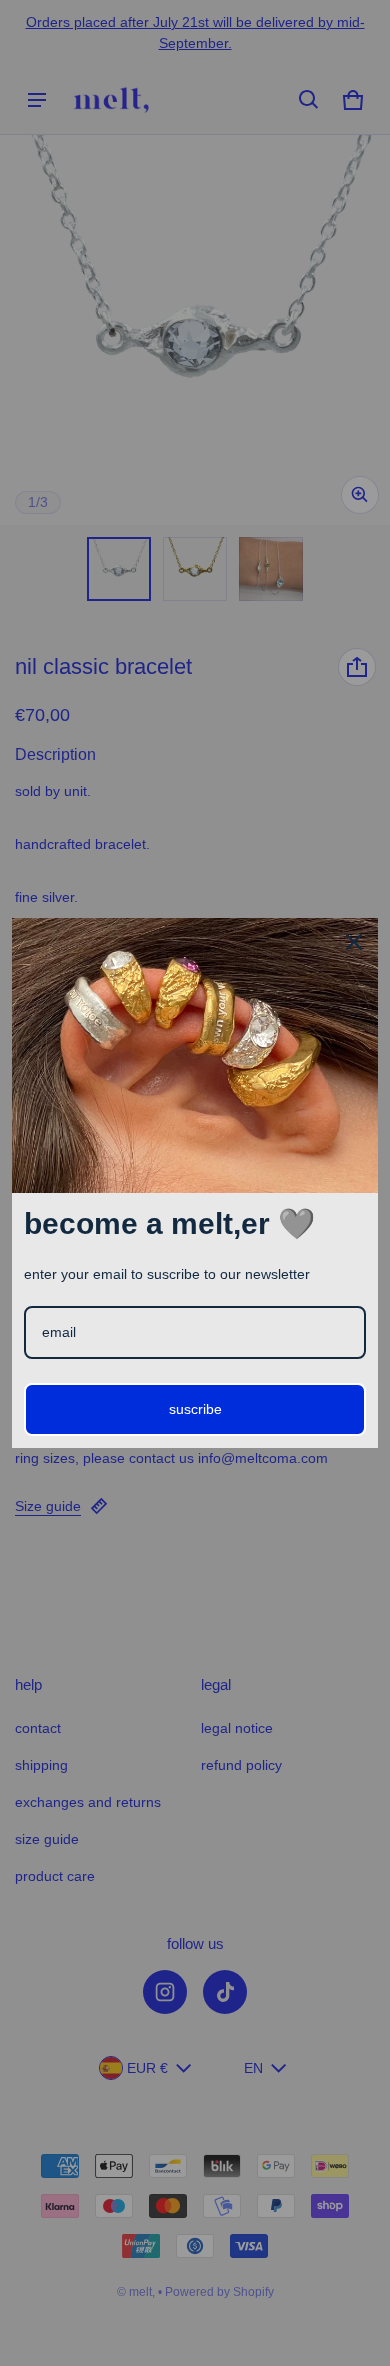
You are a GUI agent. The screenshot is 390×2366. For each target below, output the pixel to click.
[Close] (354, 942)
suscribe (195, 1409)
